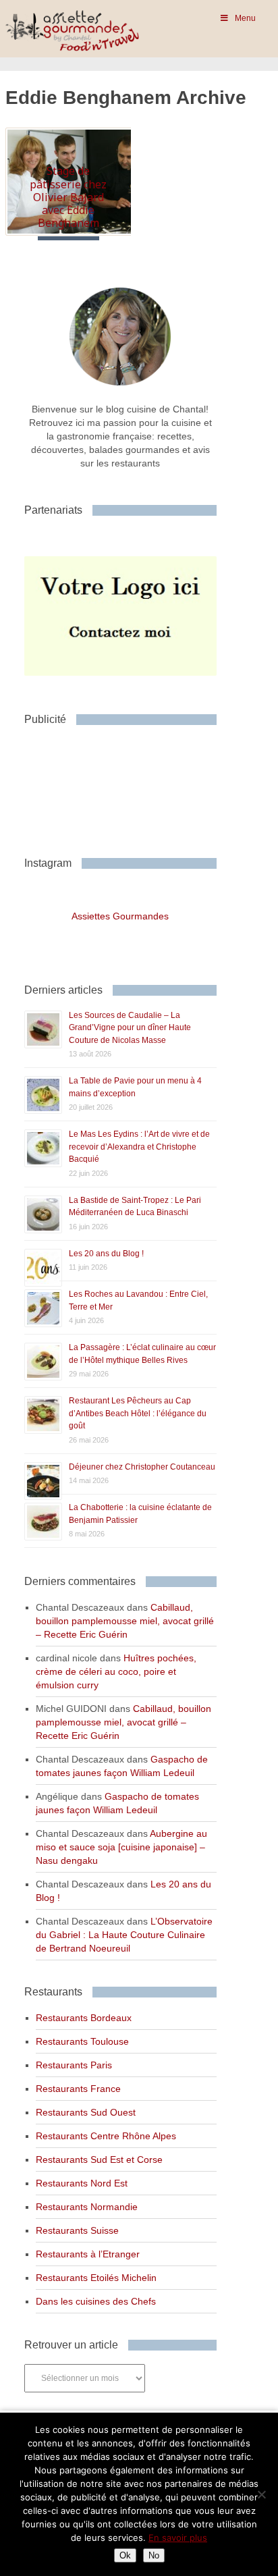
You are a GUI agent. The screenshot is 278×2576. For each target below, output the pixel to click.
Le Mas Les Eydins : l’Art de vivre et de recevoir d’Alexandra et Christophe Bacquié (139, 1147)
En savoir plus (178, 2538)
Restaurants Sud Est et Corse (99, 2159)
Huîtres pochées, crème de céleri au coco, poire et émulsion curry (116, 1671)
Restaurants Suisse (77, 2230)
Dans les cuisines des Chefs (96, 2301)
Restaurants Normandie (87, 2207)
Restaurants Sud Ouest (86, 2112)
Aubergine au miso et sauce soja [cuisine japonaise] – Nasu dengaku (121, 1847)
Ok (125, 2555)
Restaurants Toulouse (82, 2041)
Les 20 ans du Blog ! (106, 1254)
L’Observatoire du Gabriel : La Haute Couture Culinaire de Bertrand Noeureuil (124, 1935)
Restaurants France (78, 2089)
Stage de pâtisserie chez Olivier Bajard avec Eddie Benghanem (68, 197)
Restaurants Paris (74, 2065)
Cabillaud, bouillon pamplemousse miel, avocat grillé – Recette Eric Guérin (125, 1621)
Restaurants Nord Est (82, 2183)
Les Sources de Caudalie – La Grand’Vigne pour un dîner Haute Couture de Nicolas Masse (130, 1028)
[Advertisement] (132, 786)
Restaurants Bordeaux (84, 2018)
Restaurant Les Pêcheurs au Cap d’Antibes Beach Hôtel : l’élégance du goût (138, 1413)
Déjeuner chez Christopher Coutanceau (142, 1467)
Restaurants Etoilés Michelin (96, 2278)
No (154, 2555)
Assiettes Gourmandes (120, 916)
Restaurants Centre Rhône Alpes (106, 2136)
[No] (261, 2494)
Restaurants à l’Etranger (88, 2254)
